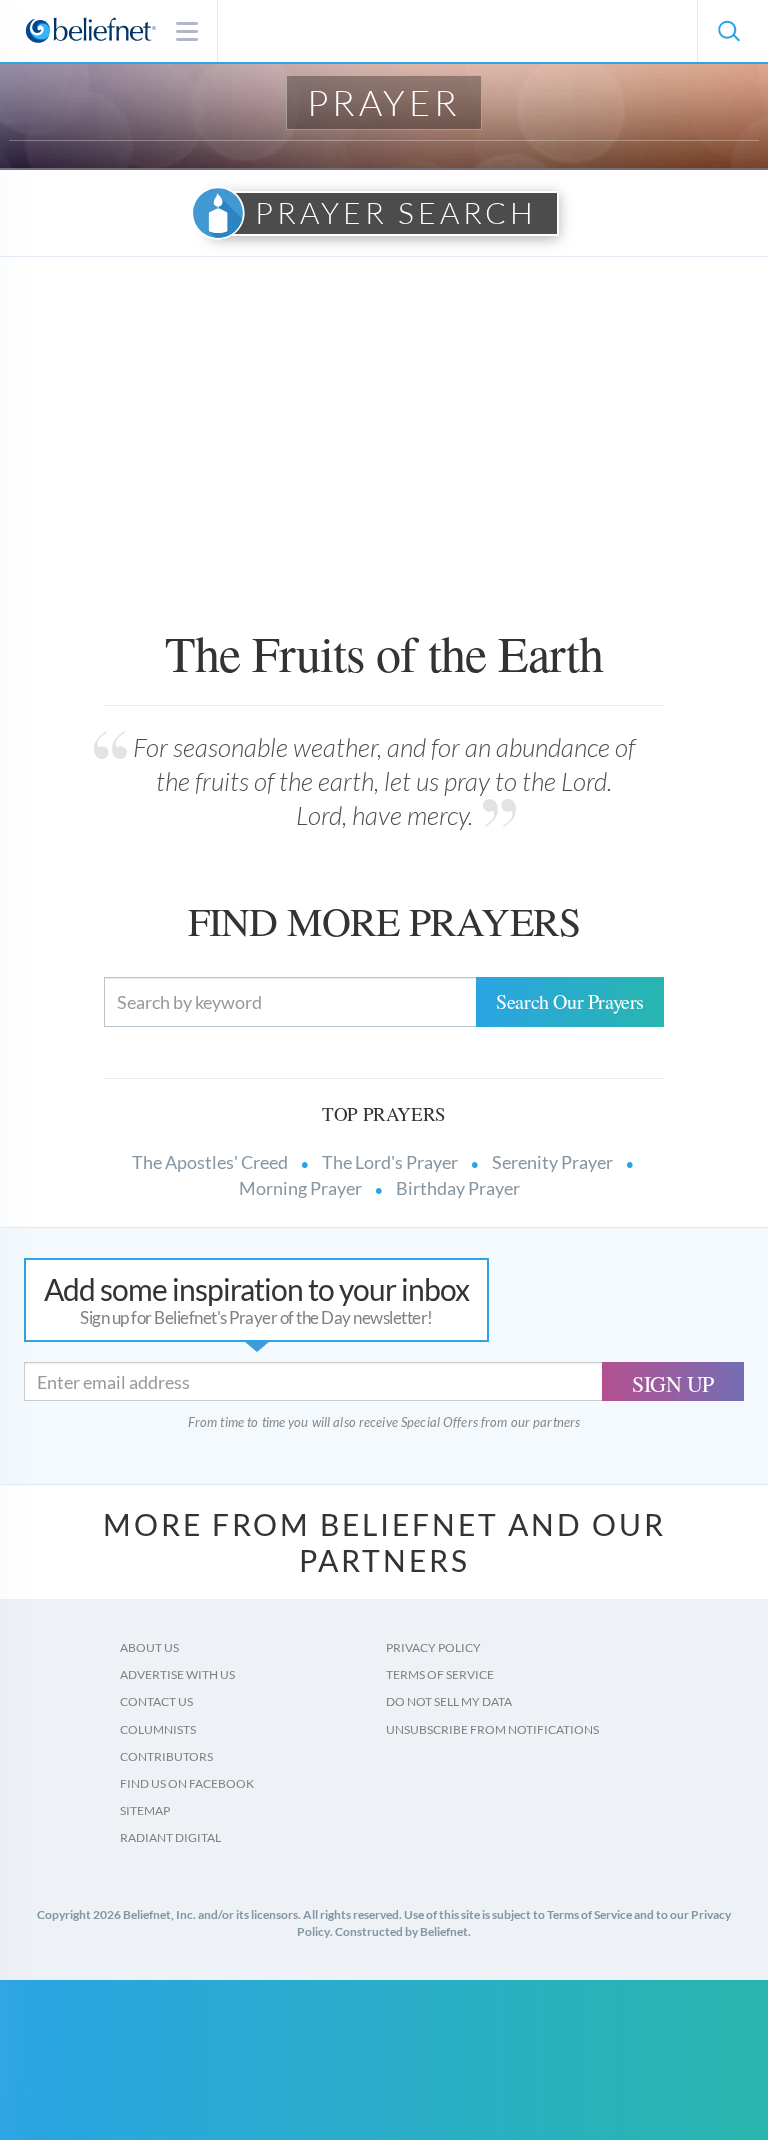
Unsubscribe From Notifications (492, 1729)
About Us (149, 1647)
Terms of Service (440, 1674)
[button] (728, 31)
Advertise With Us (177, 1674)
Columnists (158, 1729)
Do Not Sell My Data (449, 1701)
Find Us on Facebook (187, 1783)
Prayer (384, 102)
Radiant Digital (170, 1837)
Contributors (166, 1756)
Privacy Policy (433, 1647)
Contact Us (156, 1701)
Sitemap (145, 1810)
